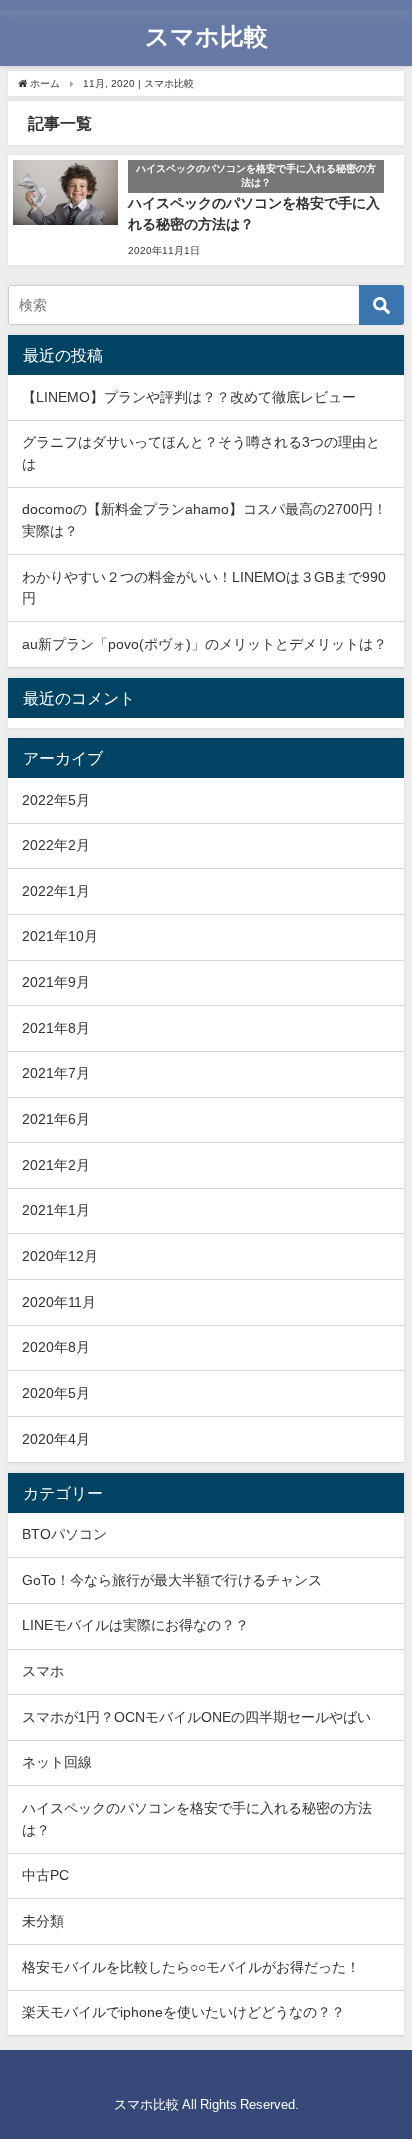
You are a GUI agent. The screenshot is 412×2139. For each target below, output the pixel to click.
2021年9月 (56, 982)
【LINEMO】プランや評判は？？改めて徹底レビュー (189, 397)
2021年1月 (56, 1210)
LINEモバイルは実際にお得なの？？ (135, 1625)
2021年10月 (60, 936)
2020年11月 (59, 1302)
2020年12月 (60, 1256)
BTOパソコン (64, 1534)
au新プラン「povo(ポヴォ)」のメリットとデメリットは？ (204, 644)
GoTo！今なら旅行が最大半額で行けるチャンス (172, 1580)
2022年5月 (56, 800)
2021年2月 (56, 1165)
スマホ (43, 1671)
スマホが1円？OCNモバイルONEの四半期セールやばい (196, 1717)
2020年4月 (56, 1439)
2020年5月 (56, 1393)
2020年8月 (56, 1347)
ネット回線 (57, 1762)
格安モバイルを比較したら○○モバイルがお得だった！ (191, 1967)
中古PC (45, 1875)
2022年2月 (56, 845)
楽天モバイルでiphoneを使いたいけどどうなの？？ (183, 2012)
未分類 (43, 1921)
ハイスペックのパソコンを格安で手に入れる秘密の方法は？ (197, 1819)
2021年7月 (56, 1073)
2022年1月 (56, 891)
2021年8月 (56, 1028)
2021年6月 (56, 1119)
